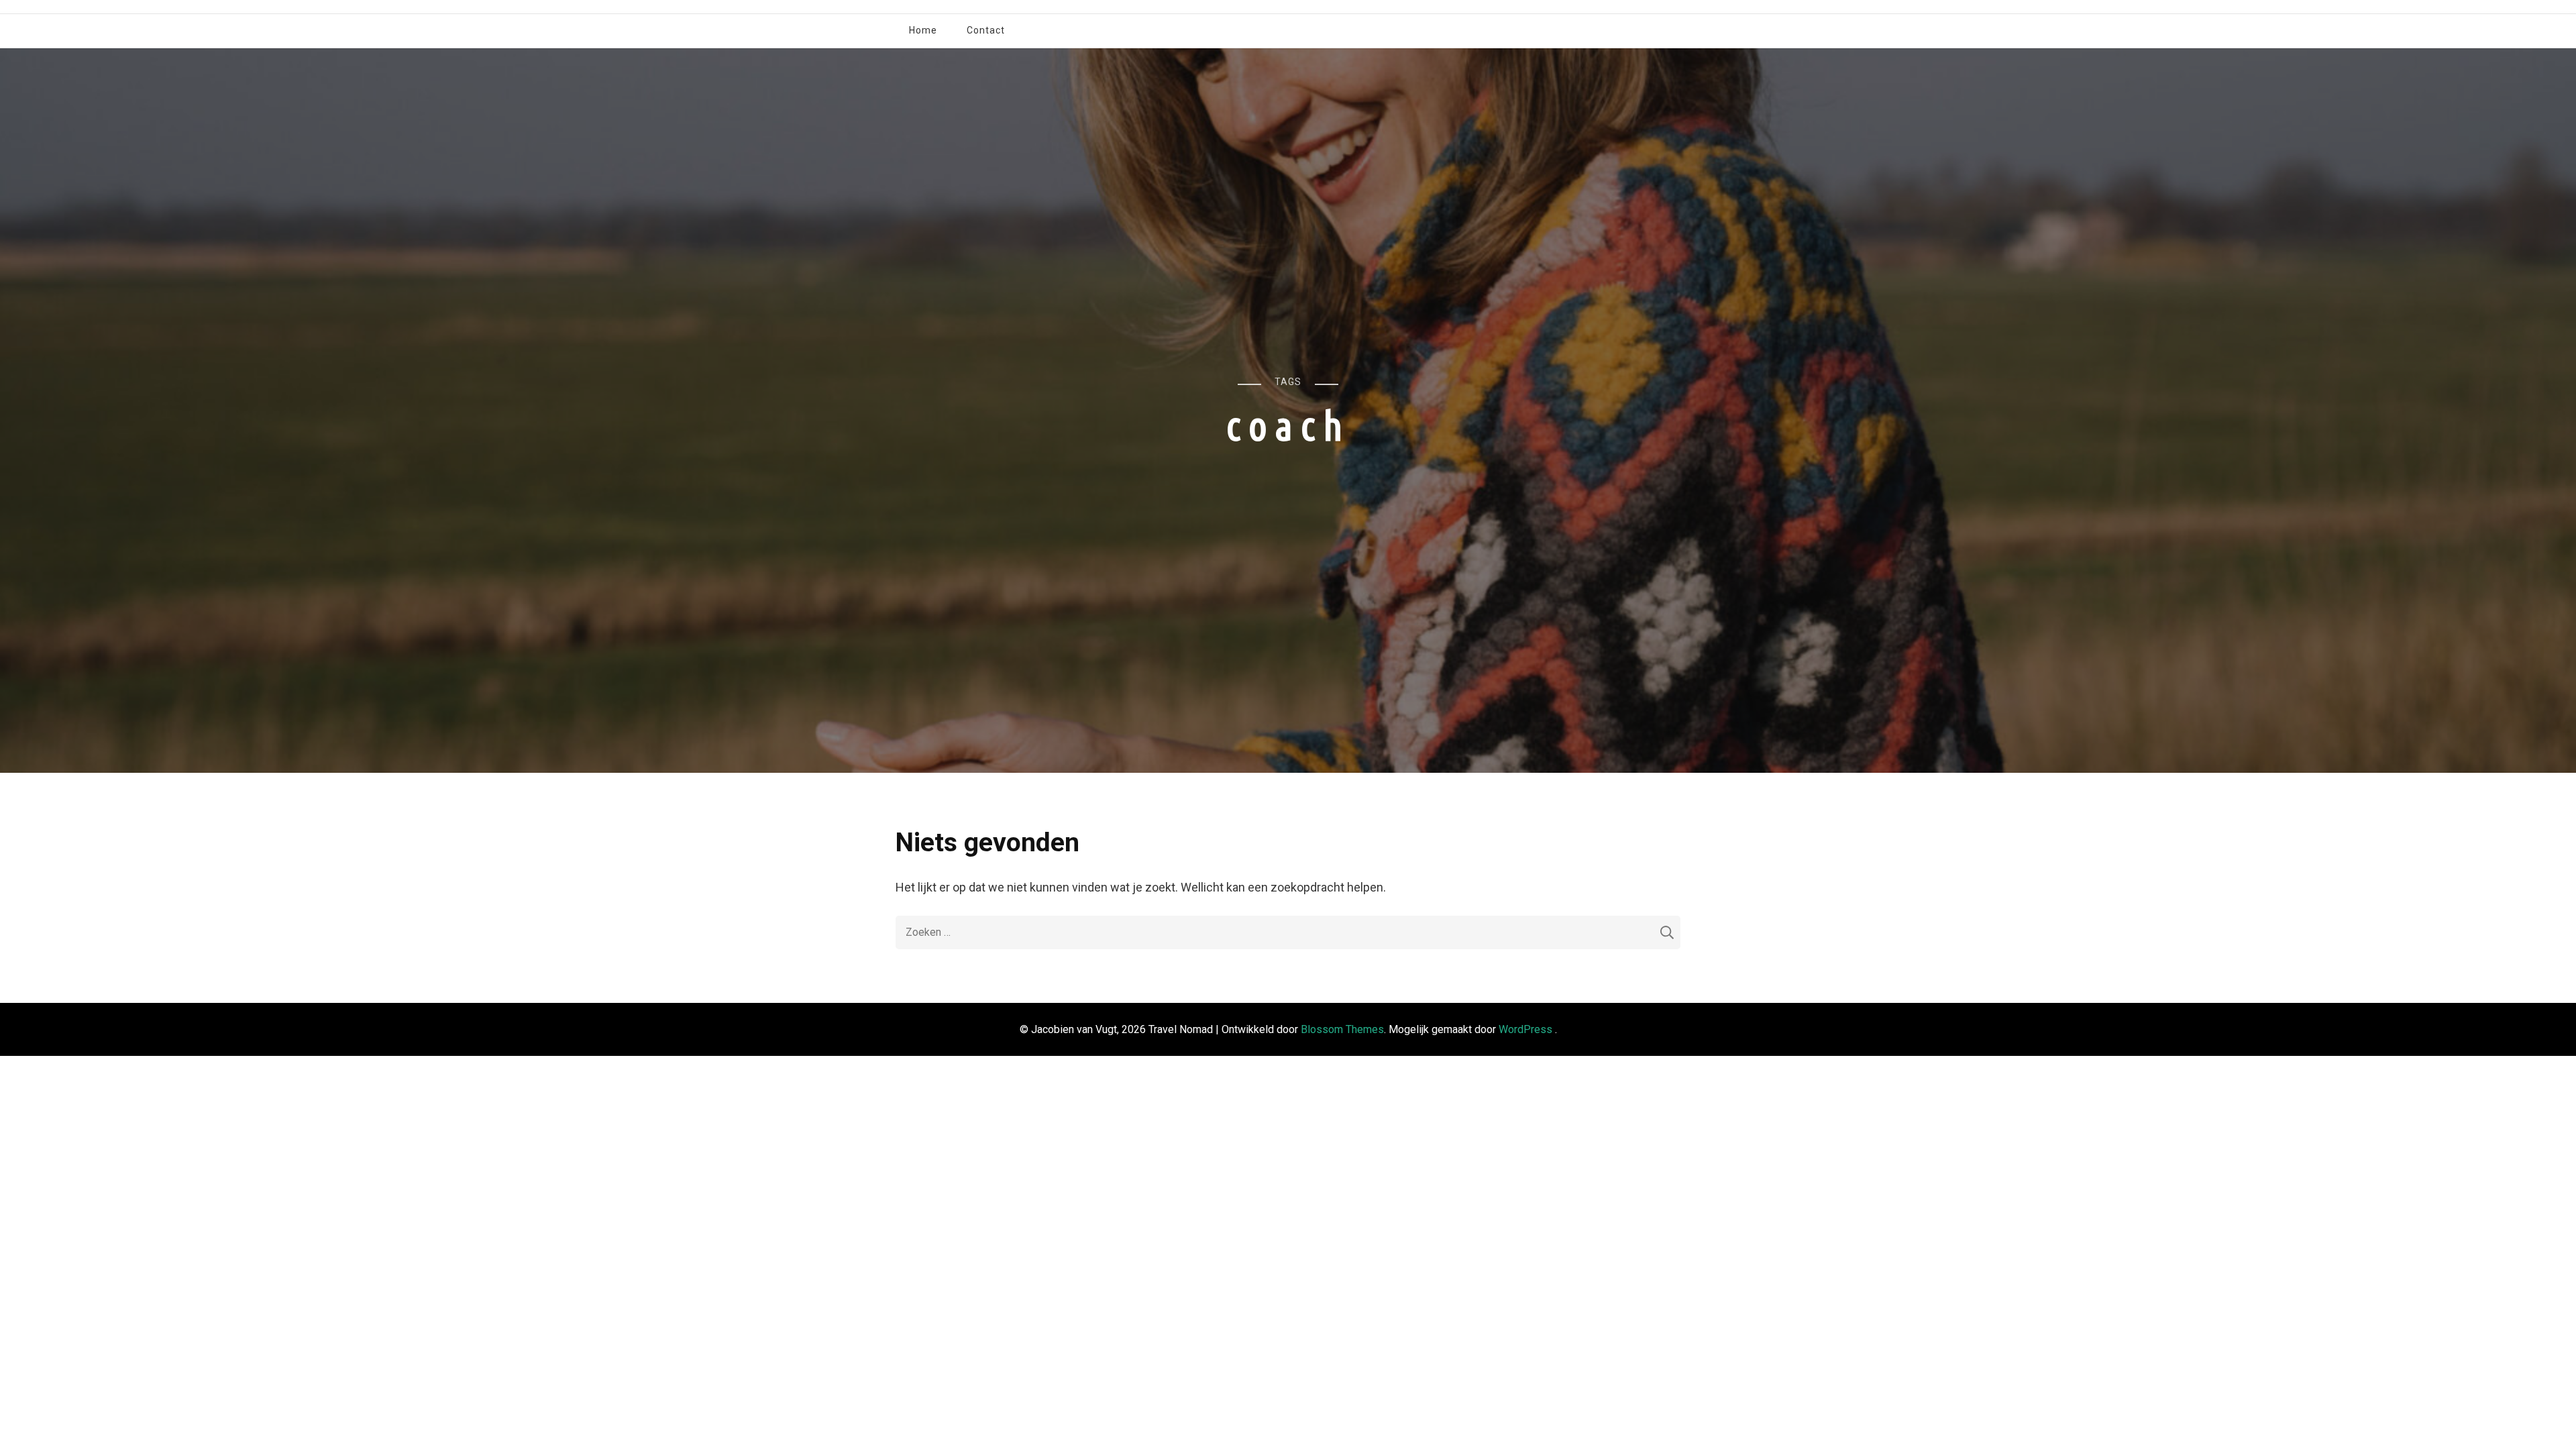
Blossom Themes (1342, 1029)
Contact (986, 30)
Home (923, 30)
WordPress (1525, 1029)
